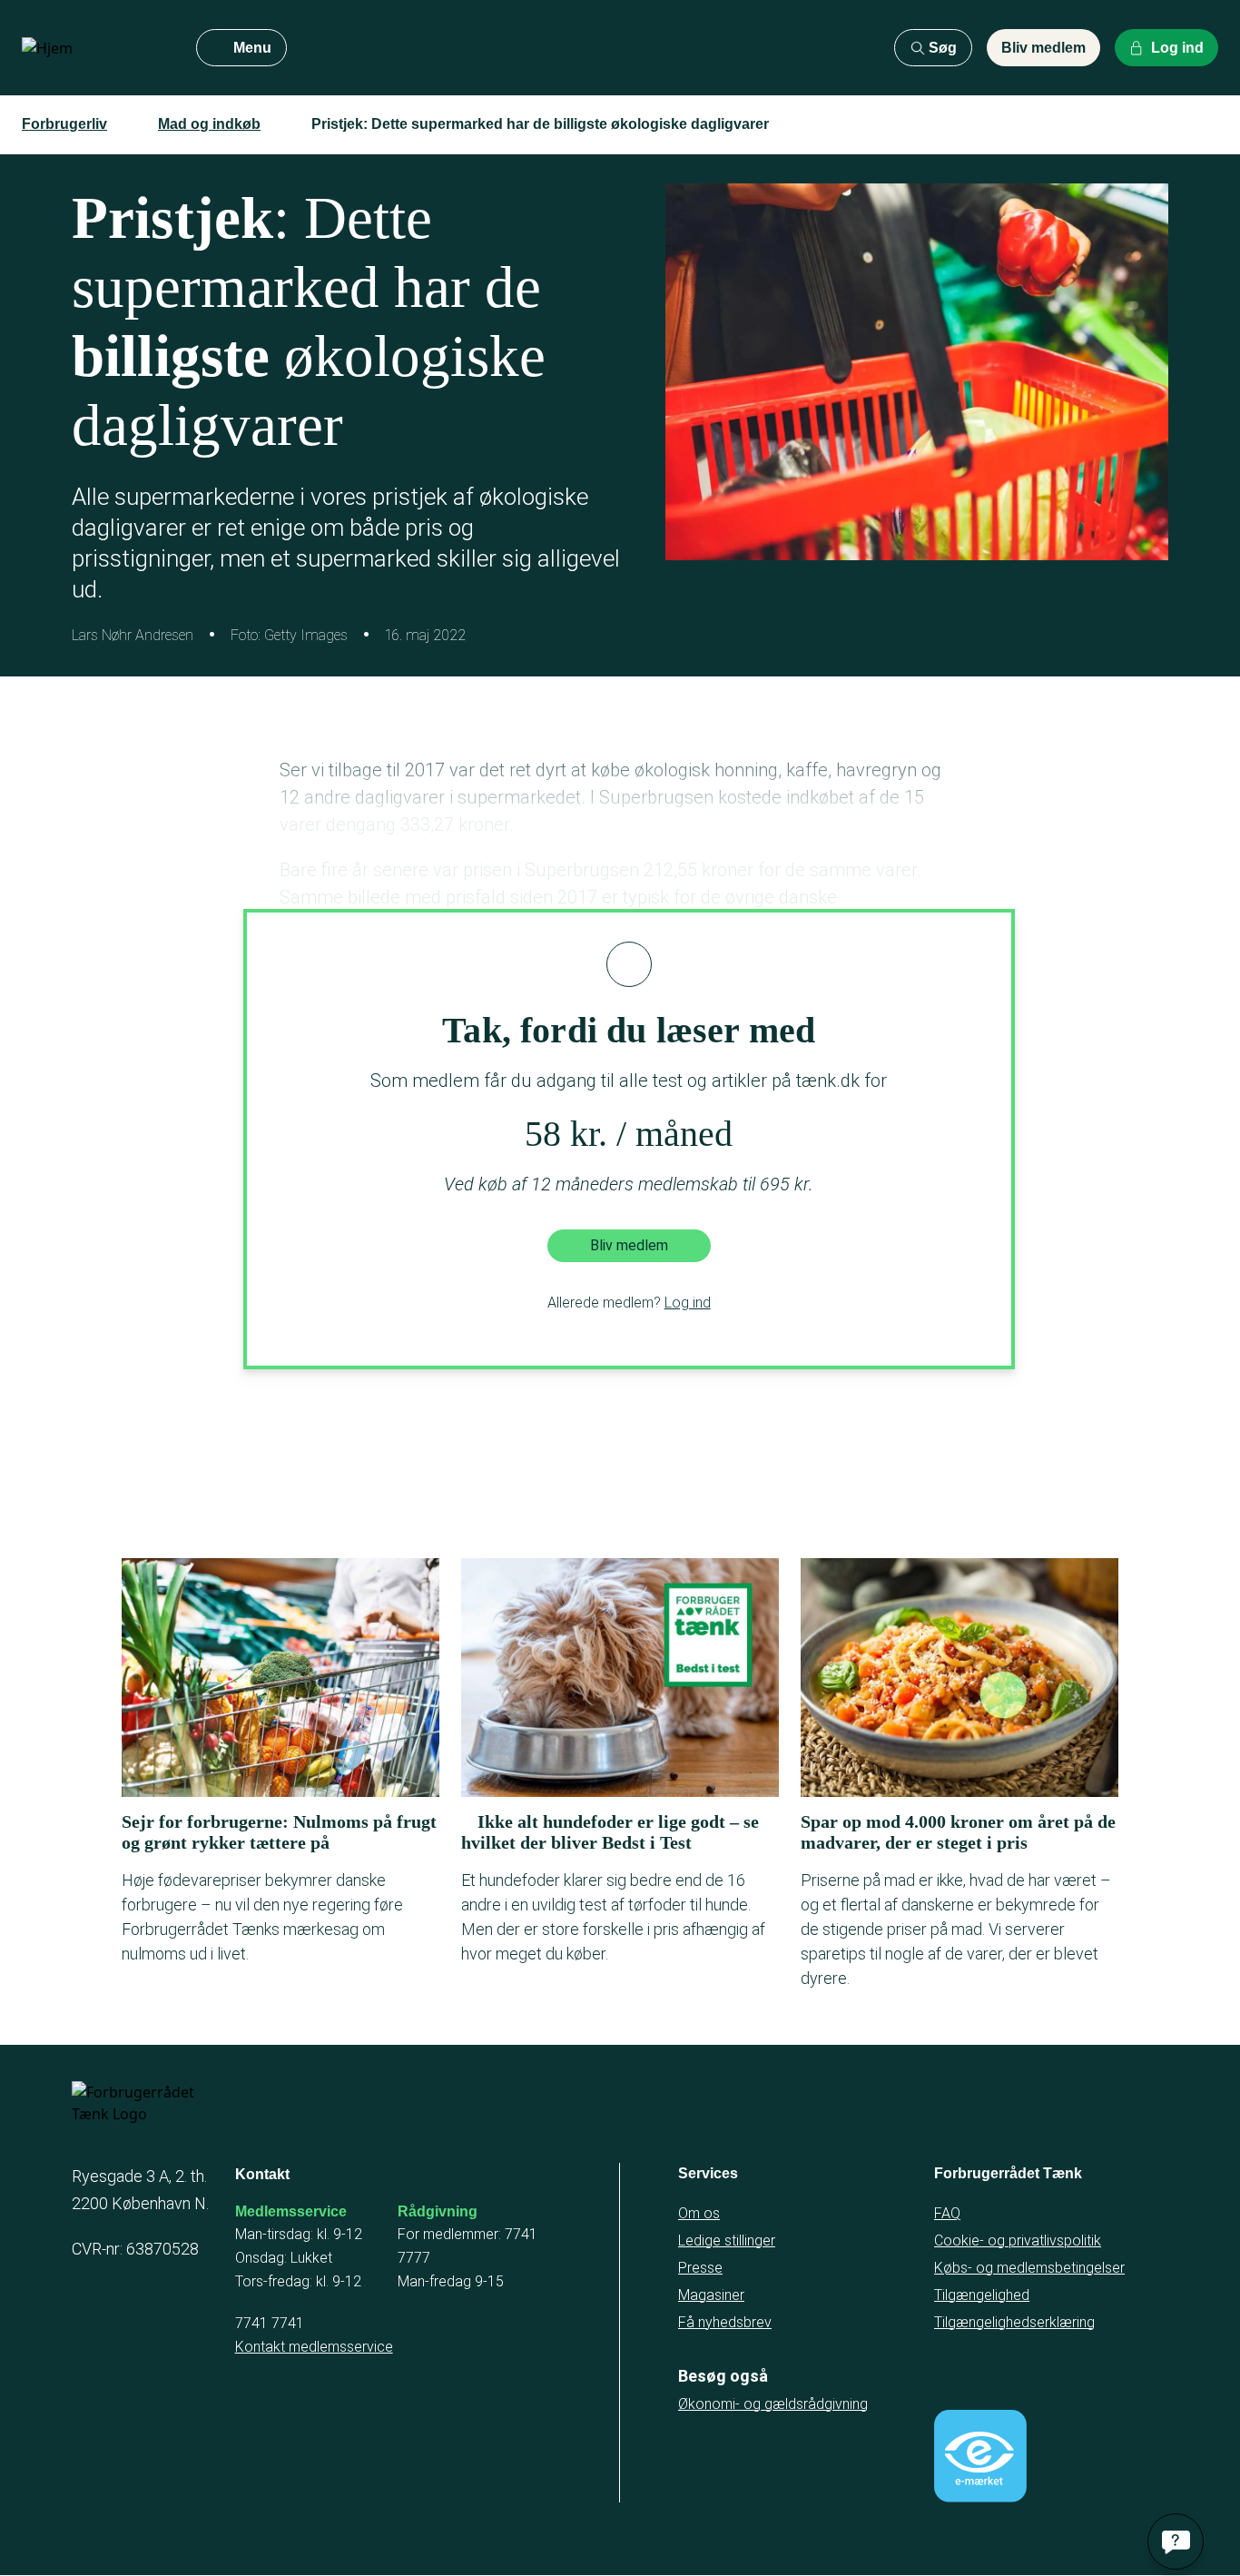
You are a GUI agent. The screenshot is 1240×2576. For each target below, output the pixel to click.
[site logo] (94, 48)
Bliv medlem (1043, 48)
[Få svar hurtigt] (1176, 2541)
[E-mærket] (980, 2456)
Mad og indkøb (209, 124)
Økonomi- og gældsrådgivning (773, 2404)
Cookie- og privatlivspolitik (1018, 2240)
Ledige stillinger (727, 2240)
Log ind (688, 1303)
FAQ (947, 2213)
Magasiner (711, 2295)
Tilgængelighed (982, 2295)
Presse (700, 2268)
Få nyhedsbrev (725, 2322)
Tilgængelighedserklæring (1014, 2322)
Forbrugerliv (64, 124)
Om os (699, 2213)
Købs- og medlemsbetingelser (1029, 2268)
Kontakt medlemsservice (314, 2347)
